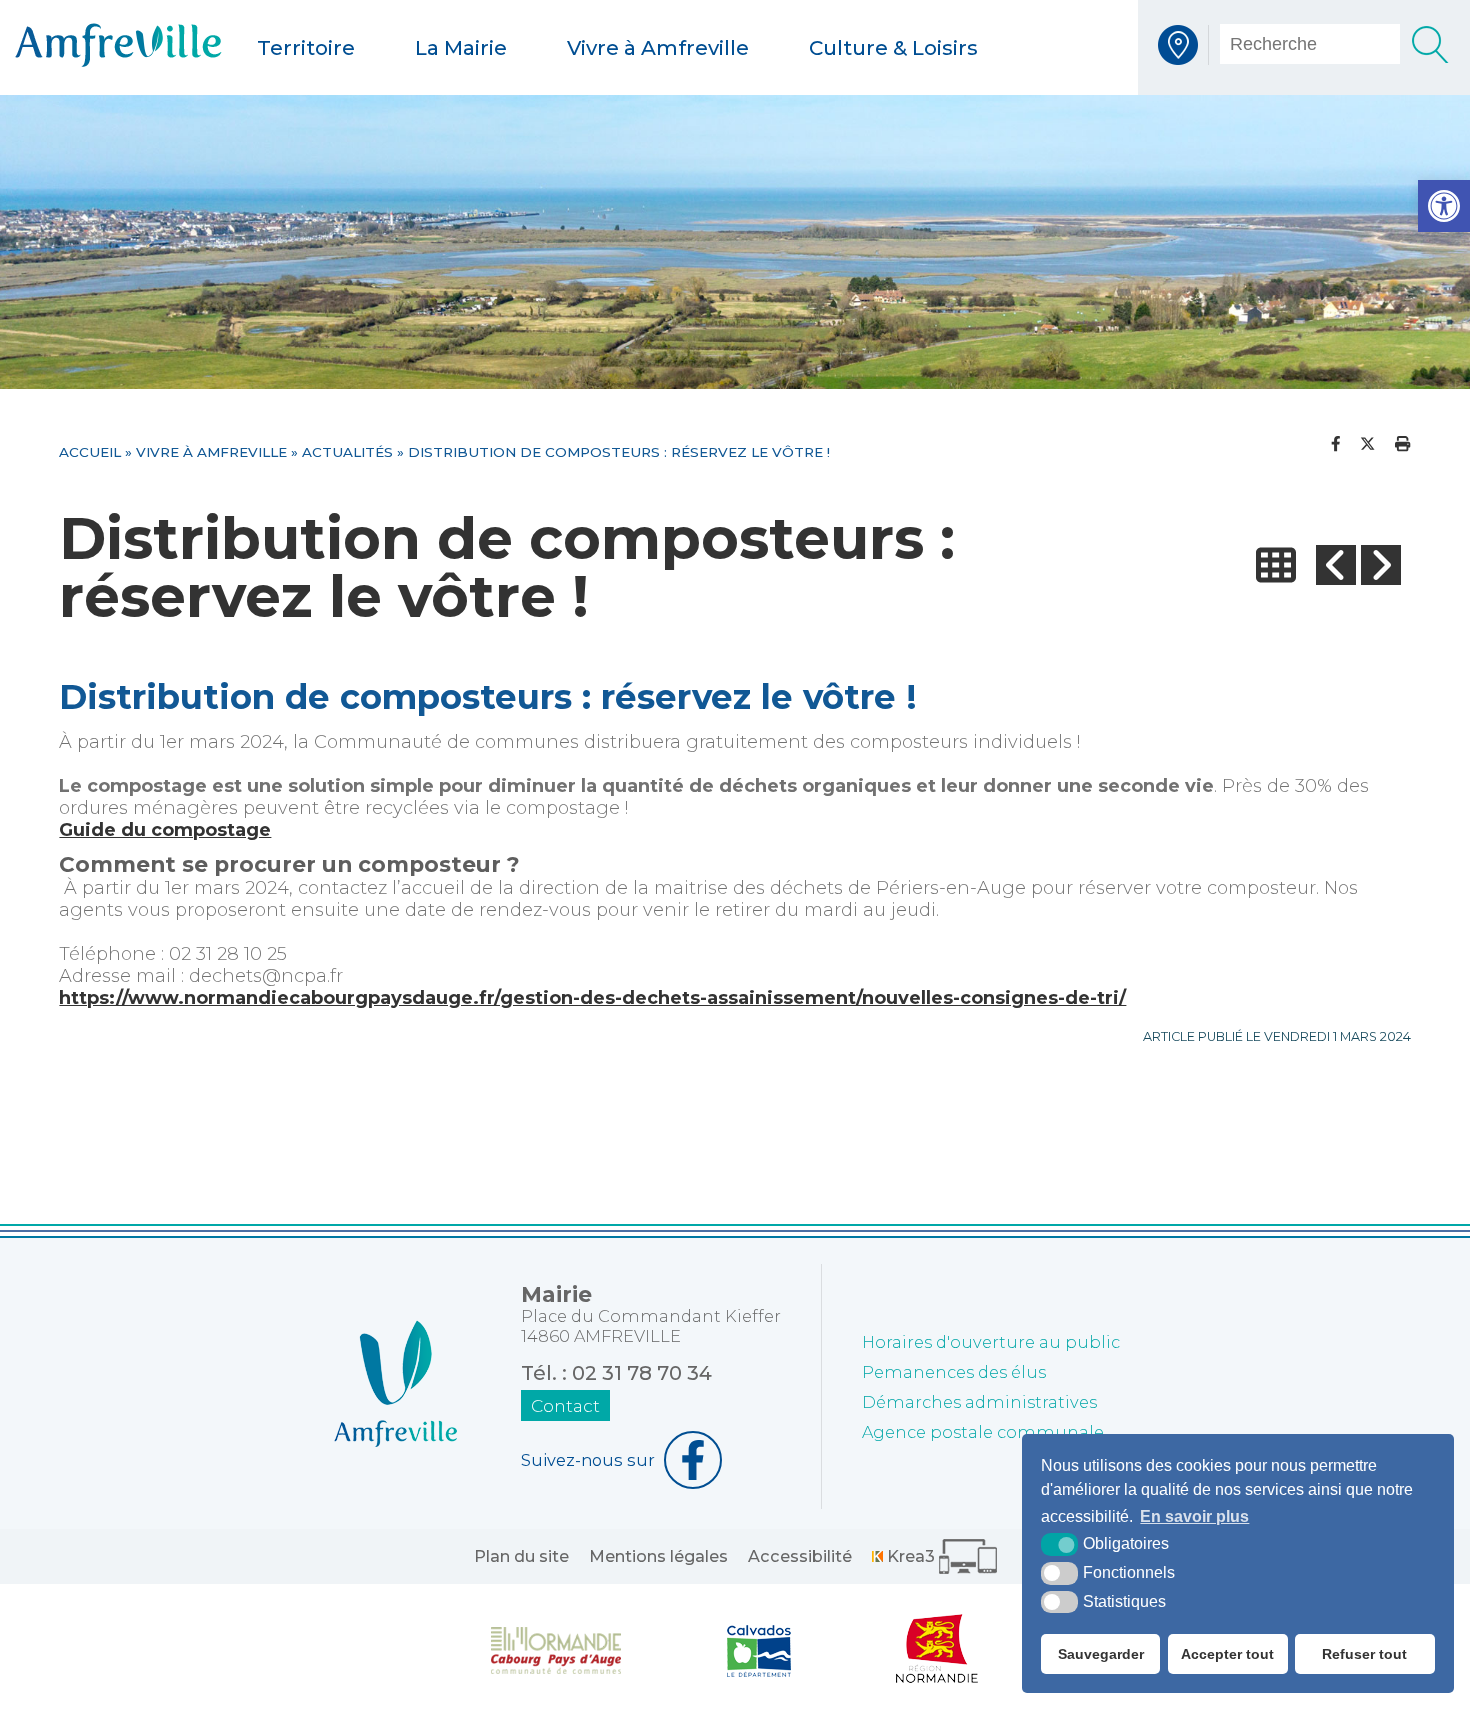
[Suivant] (1381, 565)
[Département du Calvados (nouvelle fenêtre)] (759, 1649)
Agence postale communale (983, 1432)
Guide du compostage (165, 830)
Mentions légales (658, 1556)
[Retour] (1276, 565)
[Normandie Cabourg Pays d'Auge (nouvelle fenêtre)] (556, 1649)
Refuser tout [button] (1364, 1654)
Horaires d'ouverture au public (991, 1342)
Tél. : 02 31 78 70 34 (616, 1373)
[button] (1444, 206)
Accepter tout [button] (1227, 1654)
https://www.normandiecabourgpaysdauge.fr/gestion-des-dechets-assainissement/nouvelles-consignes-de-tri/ (592, 998)
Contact (565, 1405)
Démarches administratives (979, 1402)
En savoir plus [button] (1194, 1516)
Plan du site (521, 1556)
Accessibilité (800, 1556)
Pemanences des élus (954, 1372)
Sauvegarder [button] (1101, 1654)
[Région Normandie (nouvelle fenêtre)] (937, 1649)
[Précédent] (1336, 565)
